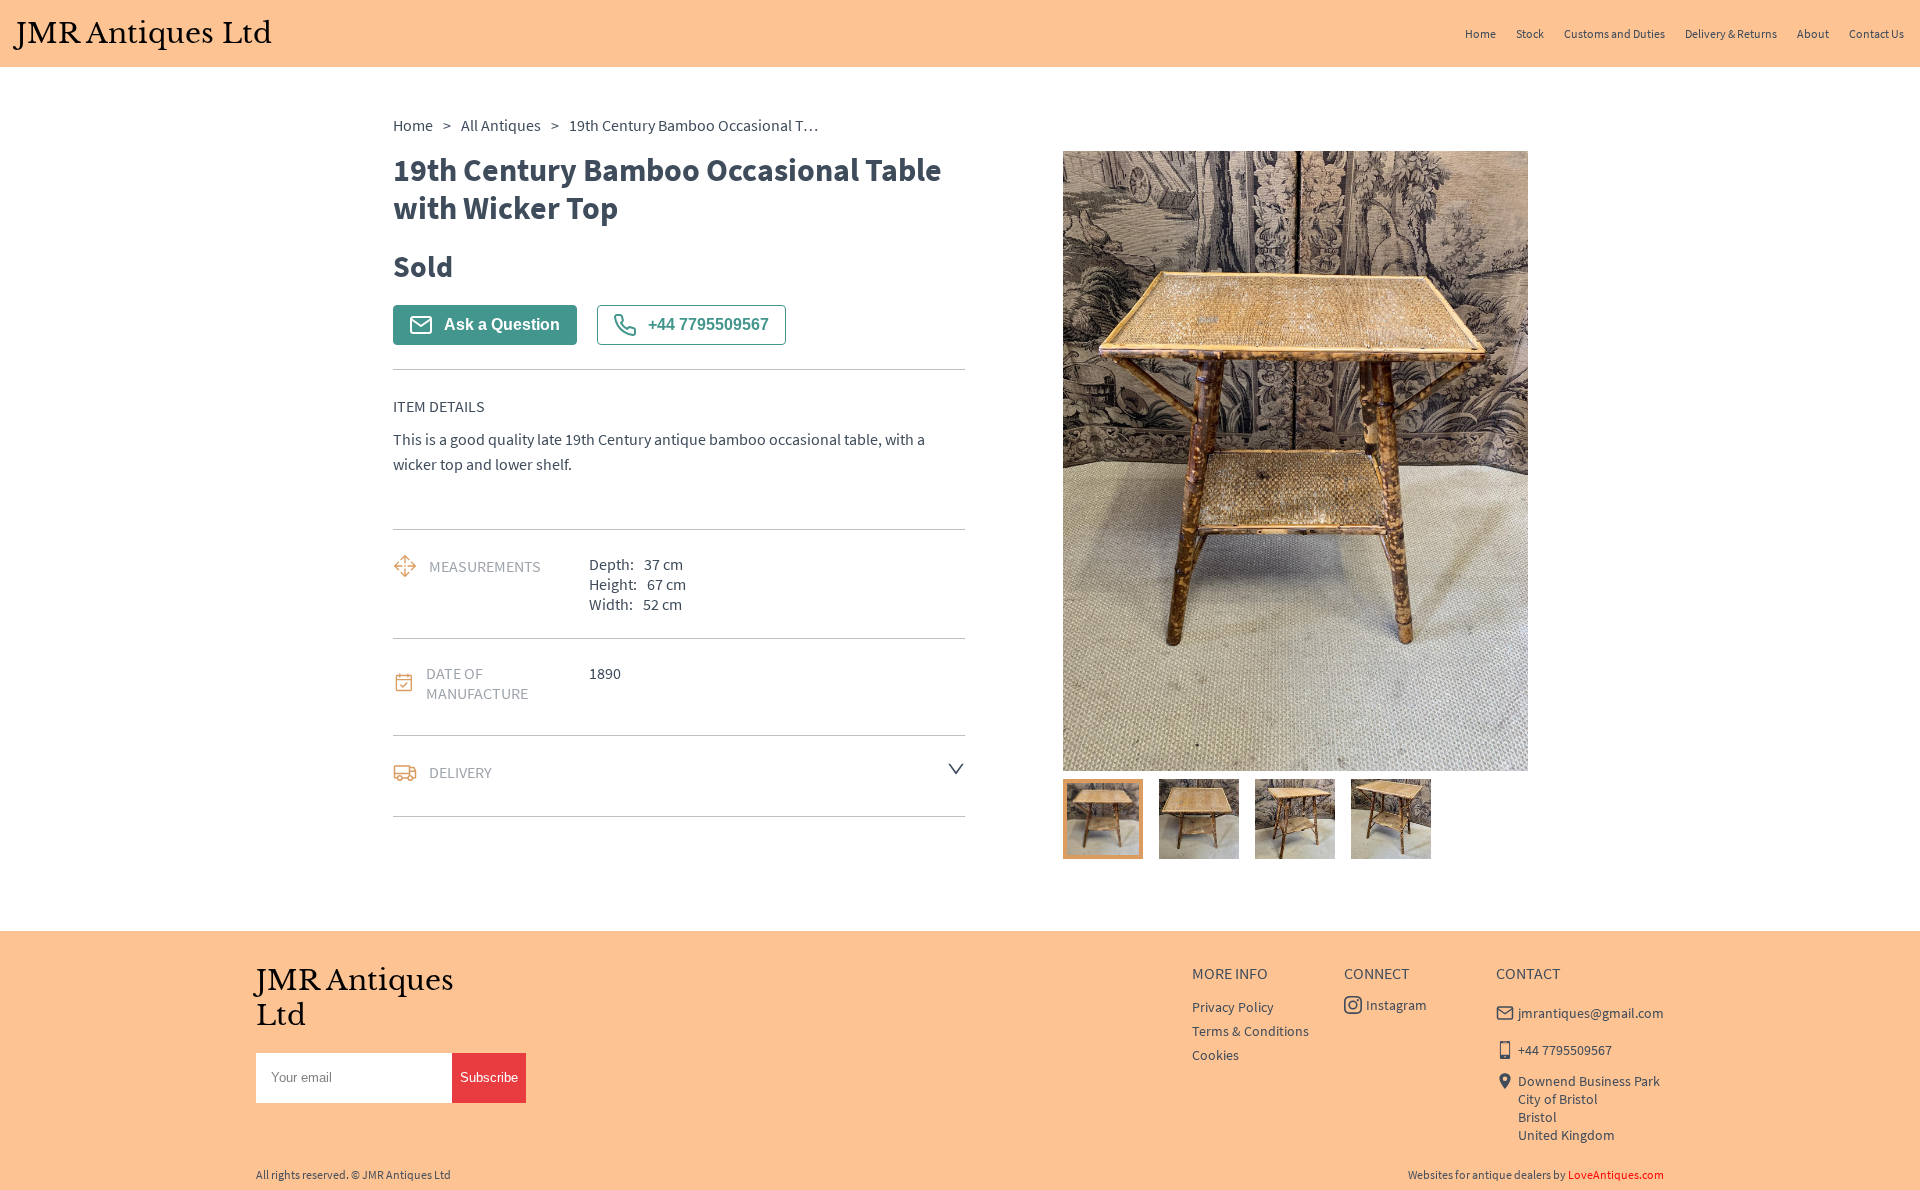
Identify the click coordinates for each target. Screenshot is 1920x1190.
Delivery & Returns (1731, 33)
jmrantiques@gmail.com (1591, 1013)
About (1813, 33)
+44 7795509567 (708, 324)
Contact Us (1876, 33)
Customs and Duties (1614, 33)
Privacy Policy (1233, 1007)
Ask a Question (502, 324)
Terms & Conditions (1250, 1031)
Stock (1530, 33)
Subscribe (489, 1077)
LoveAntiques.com (1616, 1174)
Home (1480, 33)
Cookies (1215, 1055)
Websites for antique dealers (1479, 1174)
